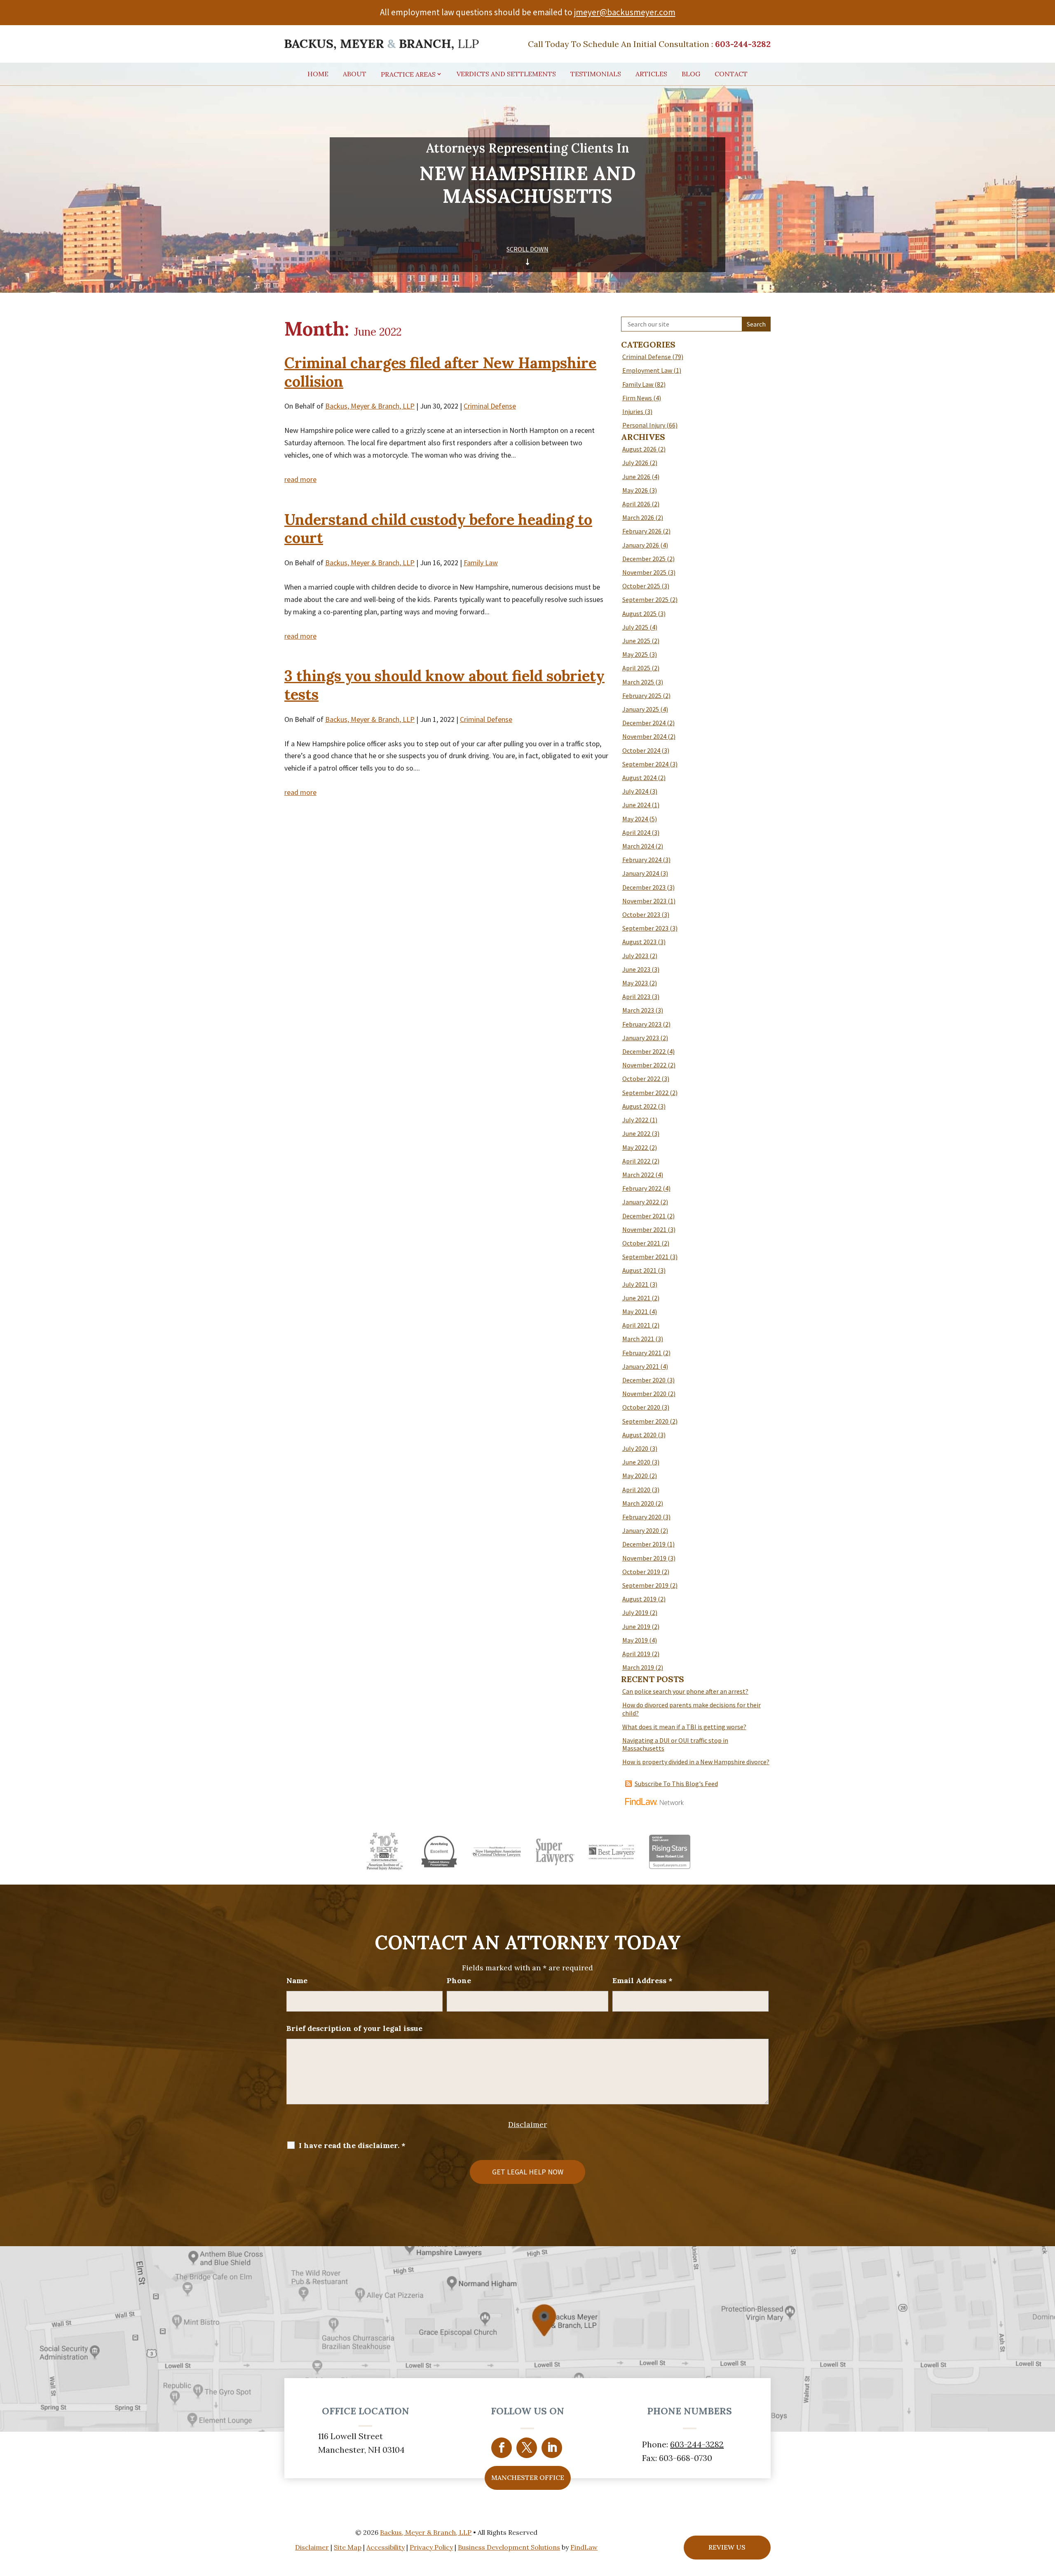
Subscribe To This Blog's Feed (676, 1784)
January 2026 (641, 545)
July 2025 (635, 627)
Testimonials (596, 74)
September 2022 (645, 1093)
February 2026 (642, 531)
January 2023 (641, 1038)
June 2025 (636, 641)
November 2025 (644, 572)
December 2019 (644, 1544)
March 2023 (638, 1010)
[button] (1046, 2516)
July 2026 (635, 463)
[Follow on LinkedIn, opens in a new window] (552, 2448)
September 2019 (645, 1585)
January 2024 (641, 873)
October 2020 (641, 1407)
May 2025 (635, 654)
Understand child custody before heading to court (438, 529)
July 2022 (635, 1120)
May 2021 (635, 1312)
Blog (691, 74)
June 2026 (636, 477)
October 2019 (641, 1572)
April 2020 (636, 1490)
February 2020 (642, 1517)
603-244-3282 (743, 44)
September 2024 (645, 764)
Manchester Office (528, 2477)
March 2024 (638, 846)
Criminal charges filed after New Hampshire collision (440, 372)
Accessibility (386, 2547)
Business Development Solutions (509, 2547)
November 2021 (644, 1229)
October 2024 (641, 750)
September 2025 (645, 599)
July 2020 (635, 1448)
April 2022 (636, 1161)
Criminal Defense (490, 406)
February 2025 (642, 696)
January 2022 (641, 1202)
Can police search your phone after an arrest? (685, 1691)
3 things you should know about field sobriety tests (444, 685)
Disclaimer (527, 2124)
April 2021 (636, 1325)
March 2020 (638, 1503)
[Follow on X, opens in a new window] (527, 2448)
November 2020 (644, 1394)
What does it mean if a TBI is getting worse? (684, 1727)
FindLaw (584, 2547)
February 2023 (642, 1024)
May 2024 (635, 819)
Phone (459, 1980)
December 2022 (644, 1051)
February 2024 (642, 860)
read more (300, 479)
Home (318, 74)
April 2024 (636, 832)
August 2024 (639, 778)
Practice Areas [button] (408, 75)
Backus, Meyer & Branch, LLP (370, 406)
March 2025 (638, 682)
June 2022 (636, 1133)
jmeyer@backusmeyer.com (625, 12)
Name (297, 1980)
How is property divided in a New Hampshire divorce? (696, 1762)
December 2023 (644, 887)
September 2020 (645, 1421)
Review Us (727, 2547)
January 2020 (641, 1530)
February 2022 (642, 1188)
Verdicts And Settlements (506, 74)
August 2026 (639, 449)
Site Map (348, 2547)
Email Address (642, 1980)
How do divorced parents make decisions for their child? (692, 1709)
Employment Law (647, 370)
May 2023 (635, 983)
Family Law (481, 563)
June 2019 (636, 1626)
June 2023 (636, 969)
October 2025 (641, 586)
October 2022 (641, 1079)
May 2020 (635, 1476)
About (355, 74)
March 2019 (638, 1667)
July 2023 (635, 956)
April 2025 (636, 668)
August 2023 (639, 942)
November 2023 (644, 901)
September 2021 (645, 1257)
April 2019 (636, 1654)
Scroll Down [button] (527, 249)
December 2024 (644, 723)
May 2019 (635, 1640)
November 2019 (644, 1558)
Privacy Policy (431, 2547)
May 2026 (635, 490)
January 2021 (641, 1366)
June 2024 (636, 805)
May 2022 (635, 1147)
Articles (651, 74)
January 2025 (641, 709)
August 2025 (639, 613)
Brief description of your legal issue (354, 2028)
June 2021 (636, 1298)
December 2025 (644, 559)
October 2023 (641, 914)
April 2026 (636, 504)
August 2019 (639, 1599)
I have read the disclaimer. (352, 2146)
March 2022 (638, 1175)
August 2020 (639, 1435)
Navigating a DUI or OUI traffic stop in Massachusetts (675, 1744)
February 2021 (642, 1353)
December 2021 (644, 1216)
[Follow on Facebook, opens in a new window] (502, 2448)
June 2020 (636, 1462)
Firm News (637, 398)
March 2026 (638, 517)
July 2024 (635, 791)
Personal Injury (644, 425)
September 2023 (645, 928)
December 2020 (644, 1380)
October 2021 (641, 1243)
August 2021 (639, 1270)
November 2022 (644, 1065)
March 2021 (638, 1339)
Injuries (633, 411)
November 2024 (644, 736)
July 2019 (635, 1612)
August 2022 (639, 1106)
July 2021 (635, 1284)
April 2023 (636, 997)
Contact (731, 74)
